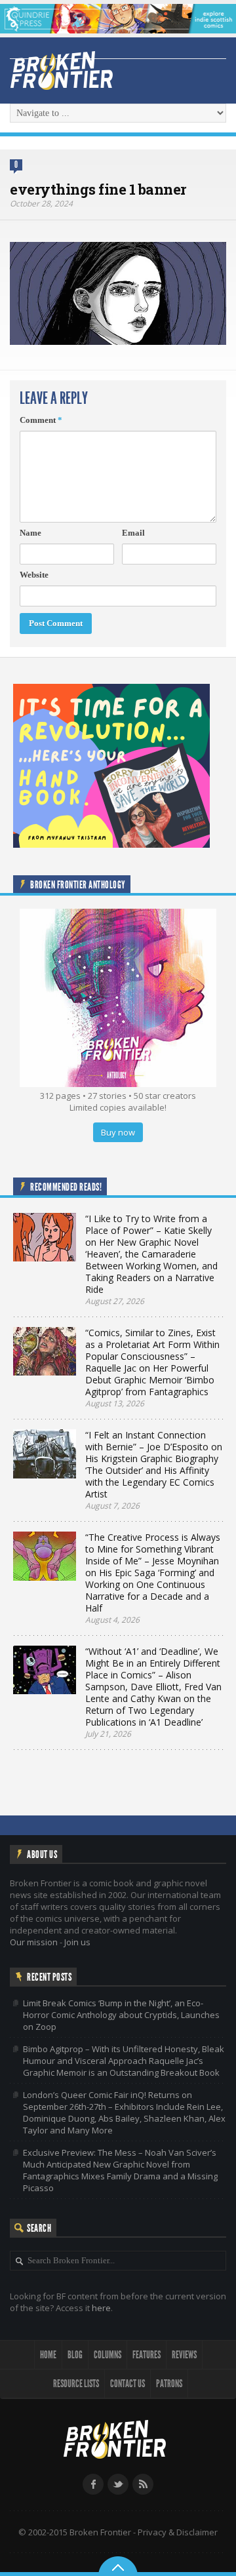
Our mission (34, 1942)
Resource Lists (76, 2384)
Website (34, 575)
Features (147, 2355)
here (101, 2308)
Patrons (169, 2384)
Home (48, 2355)
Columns (108, 2355)
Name (30, 533)
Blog (75, 2355)
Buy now (118, 1132)
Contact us (128, 2384)
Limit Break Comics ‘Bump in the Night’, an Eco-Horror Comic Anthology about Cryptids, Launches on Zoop (121, 2015)
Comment (41, 420)
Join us (77, 1942)
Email (133, 533)
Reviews (184, 2355)
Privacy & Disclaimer (178, 2532)
